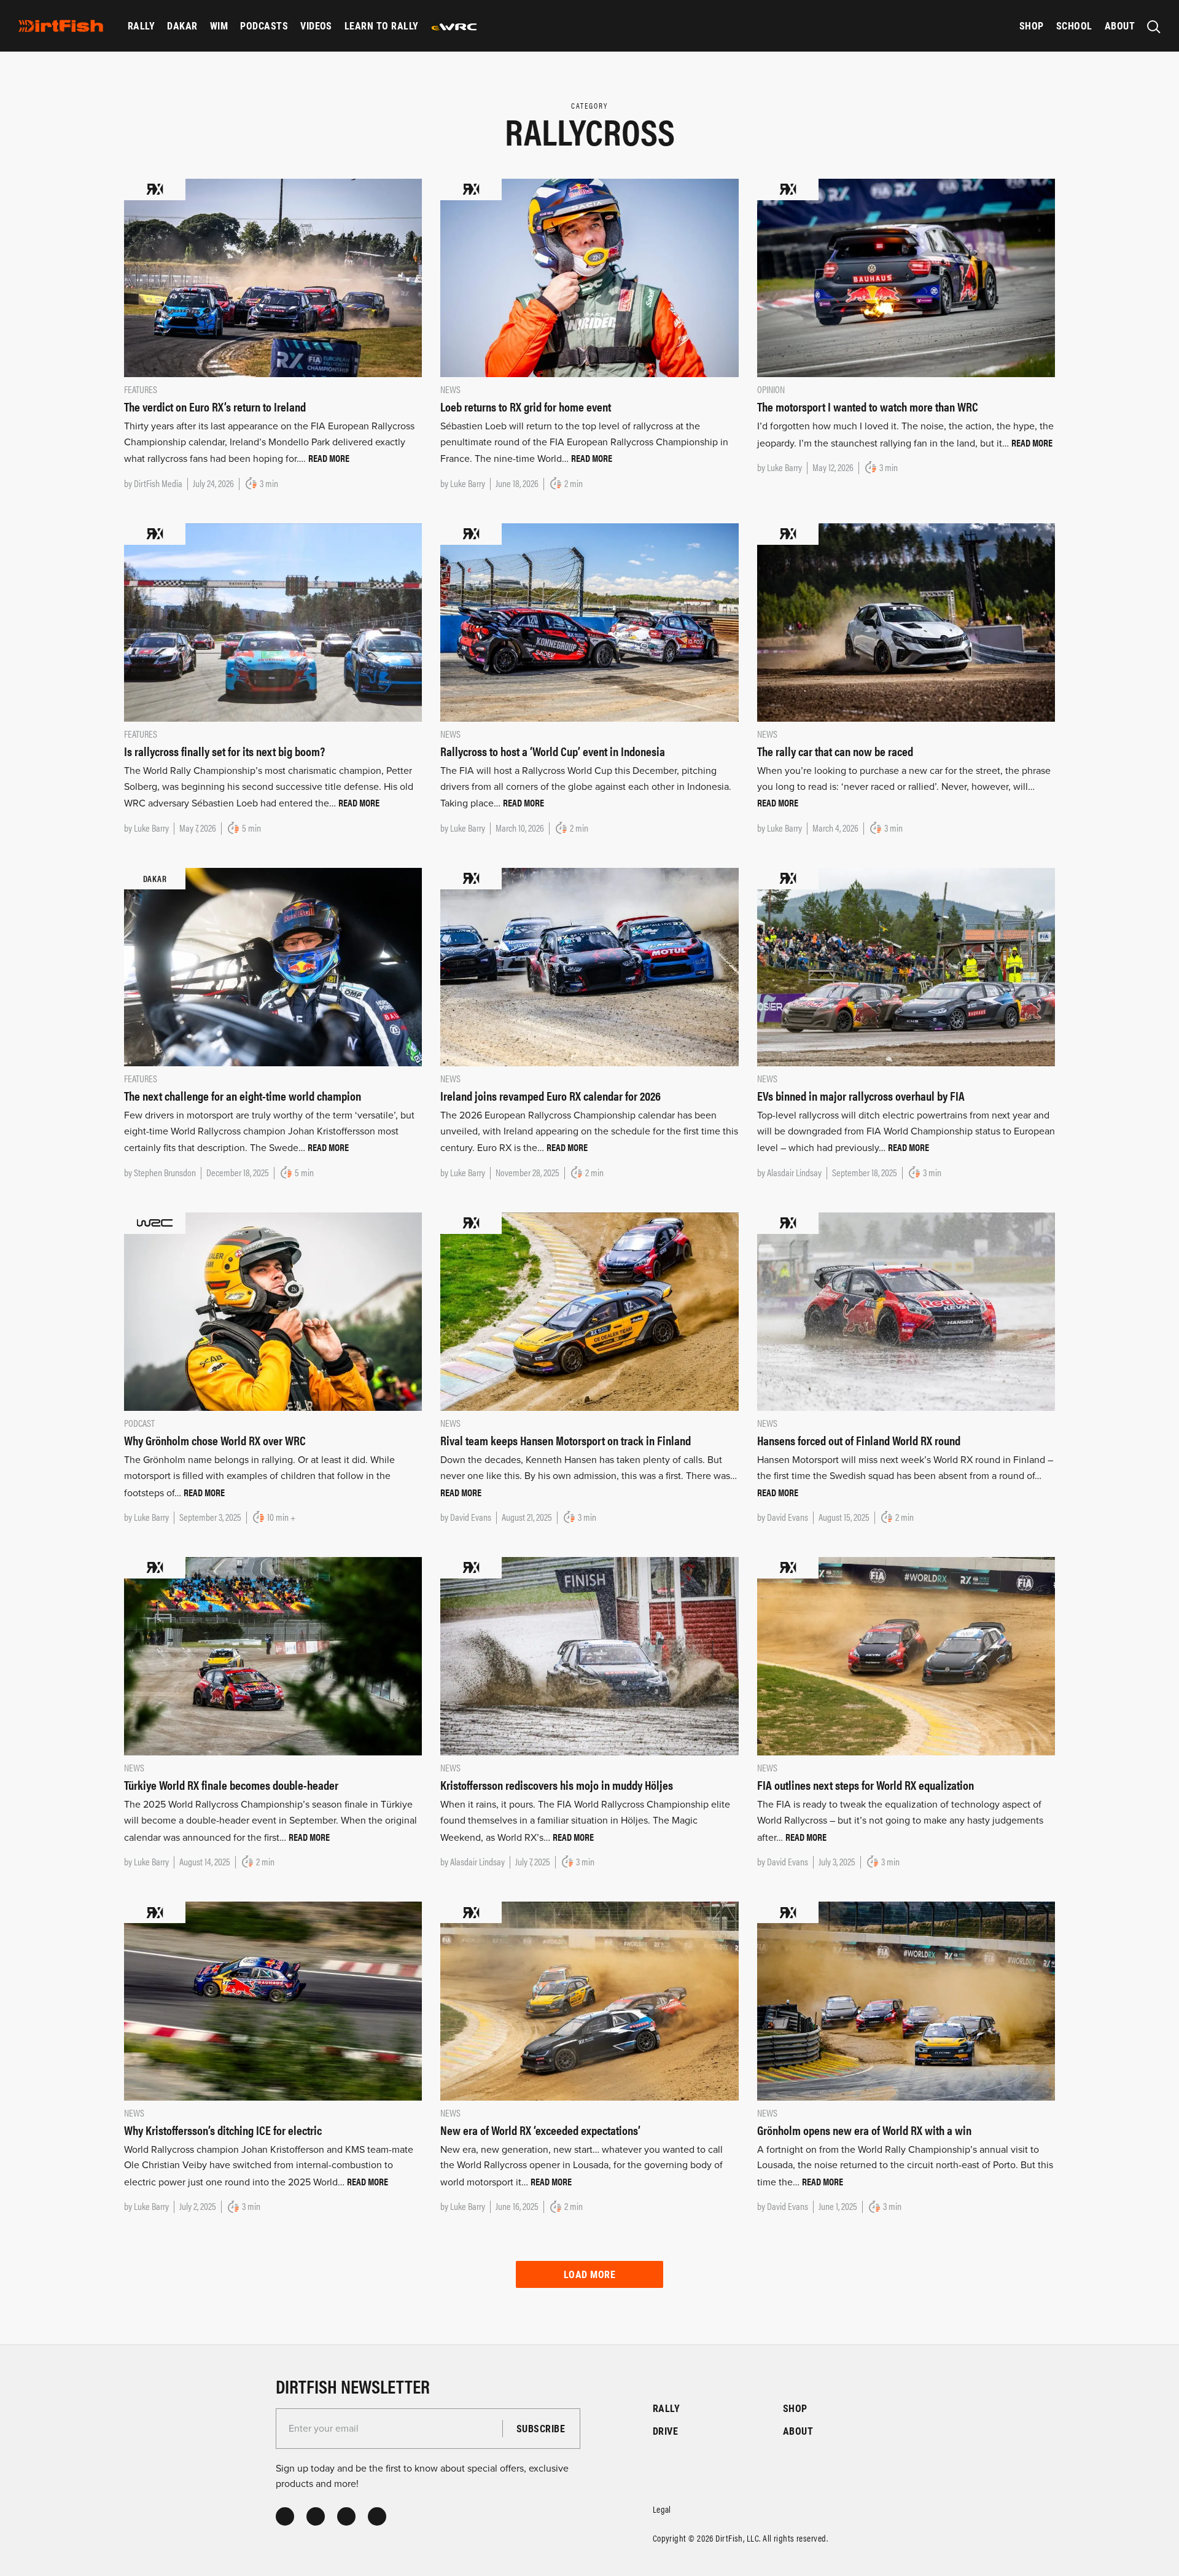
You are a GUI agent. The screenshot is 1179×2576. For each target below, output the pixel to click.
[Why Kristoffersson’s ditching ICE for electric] (273, 2000)
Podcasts (264, 25)
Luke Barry (468, 483)
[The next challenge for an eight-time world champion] (273, 966)
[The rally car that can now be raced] (906, 622)
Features (141, 389)
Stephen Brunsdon (165, 1172)
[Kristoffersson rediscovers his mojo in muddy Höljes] (589, 1656)
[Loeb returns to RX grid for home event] (589, 277)
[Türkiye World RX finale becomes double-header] (273, 1656)
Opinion (771, 389)
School (1074, 25)
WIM (219, 25)
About (1120, 25)
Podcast (139, 1423)
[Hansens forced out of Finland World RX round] (906, 1311)
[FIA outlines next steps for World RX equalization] (906, 1656)
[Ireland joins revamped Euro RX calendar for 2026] (589, 966)
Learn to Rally (382, 25)
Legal (662, 2509)
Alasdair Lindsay (794, 1172)
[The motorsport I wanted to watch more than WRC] (906, 277)
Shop (1032, 25)
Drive (665, 2431)
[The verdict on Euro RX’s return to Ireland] (273, 277)
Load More (589, 2274)
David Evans (471, 1517)
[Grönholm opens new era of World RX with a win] (906, 2000)
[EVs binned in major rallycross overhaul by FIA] (906, 966)
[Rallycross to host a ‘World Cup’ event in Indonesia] (589, 622)
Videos (316, 25)
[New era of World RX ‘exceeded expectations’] (589, 2000)
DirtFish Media (158, 483)
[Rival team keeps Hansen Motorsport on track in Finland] (589, 1311)
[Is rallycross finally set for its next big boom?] (273, 622)
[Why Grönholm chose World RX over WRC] (273, 1311)
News (450, 389)
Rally (141, 25)
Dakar (182, 25)
